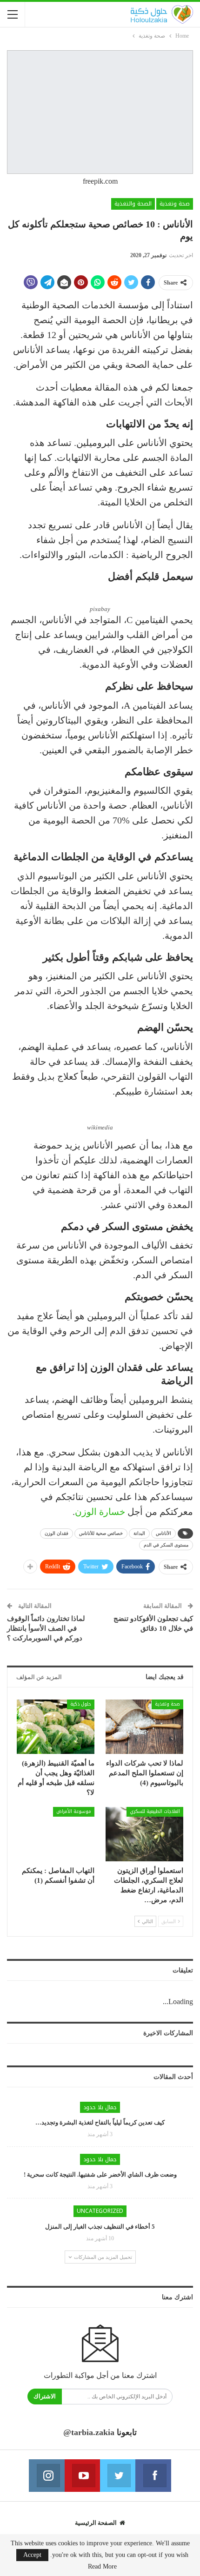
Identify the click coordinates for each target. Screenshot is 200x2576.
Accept (32, 2555)
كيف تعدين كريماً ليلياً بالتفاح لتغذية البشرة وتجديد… (100, 2122)
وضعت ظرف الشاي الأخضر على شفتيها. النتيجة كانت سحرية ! (100, 2174)
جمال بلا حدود (100, 2107)
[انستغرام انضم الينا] (47, 2476)
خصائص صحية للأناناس (101, 1533)
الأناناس (163, 1533)
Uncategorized (100, 2211)
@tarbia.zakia (89, 2432)
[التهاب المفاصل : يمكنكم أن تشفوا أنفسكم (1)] (56, 1834)
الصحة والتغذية (133, 204)
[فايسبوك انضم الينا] (153, 2476)
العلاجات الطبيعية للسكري (155, 1811)
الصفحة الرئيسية (96, 2523)
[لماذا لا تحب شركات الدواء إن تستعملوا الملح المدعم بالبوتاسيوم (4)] (144, 1727)
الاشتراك (45, 2396)
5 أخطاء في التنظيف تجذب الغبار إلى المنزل (100, 2227)
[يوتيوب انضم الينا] (82, 2476)
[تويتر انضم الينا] (118, 2476)
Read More (102, 2567)
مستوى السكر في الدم (166, 1545)
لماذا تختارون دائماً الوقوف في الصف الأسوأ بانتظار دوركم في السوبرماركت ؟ (46, 1628)
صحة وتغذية (175, 204)
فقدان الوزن (57, 1533)
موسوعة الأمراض (74, 1811)
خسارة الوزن (100, 1512)
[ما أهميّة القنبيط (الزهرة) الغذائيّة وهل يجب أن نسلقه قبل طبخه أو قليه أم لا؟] (56, 1727)
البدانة (139, 1533)
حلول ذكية (81, 1704)
